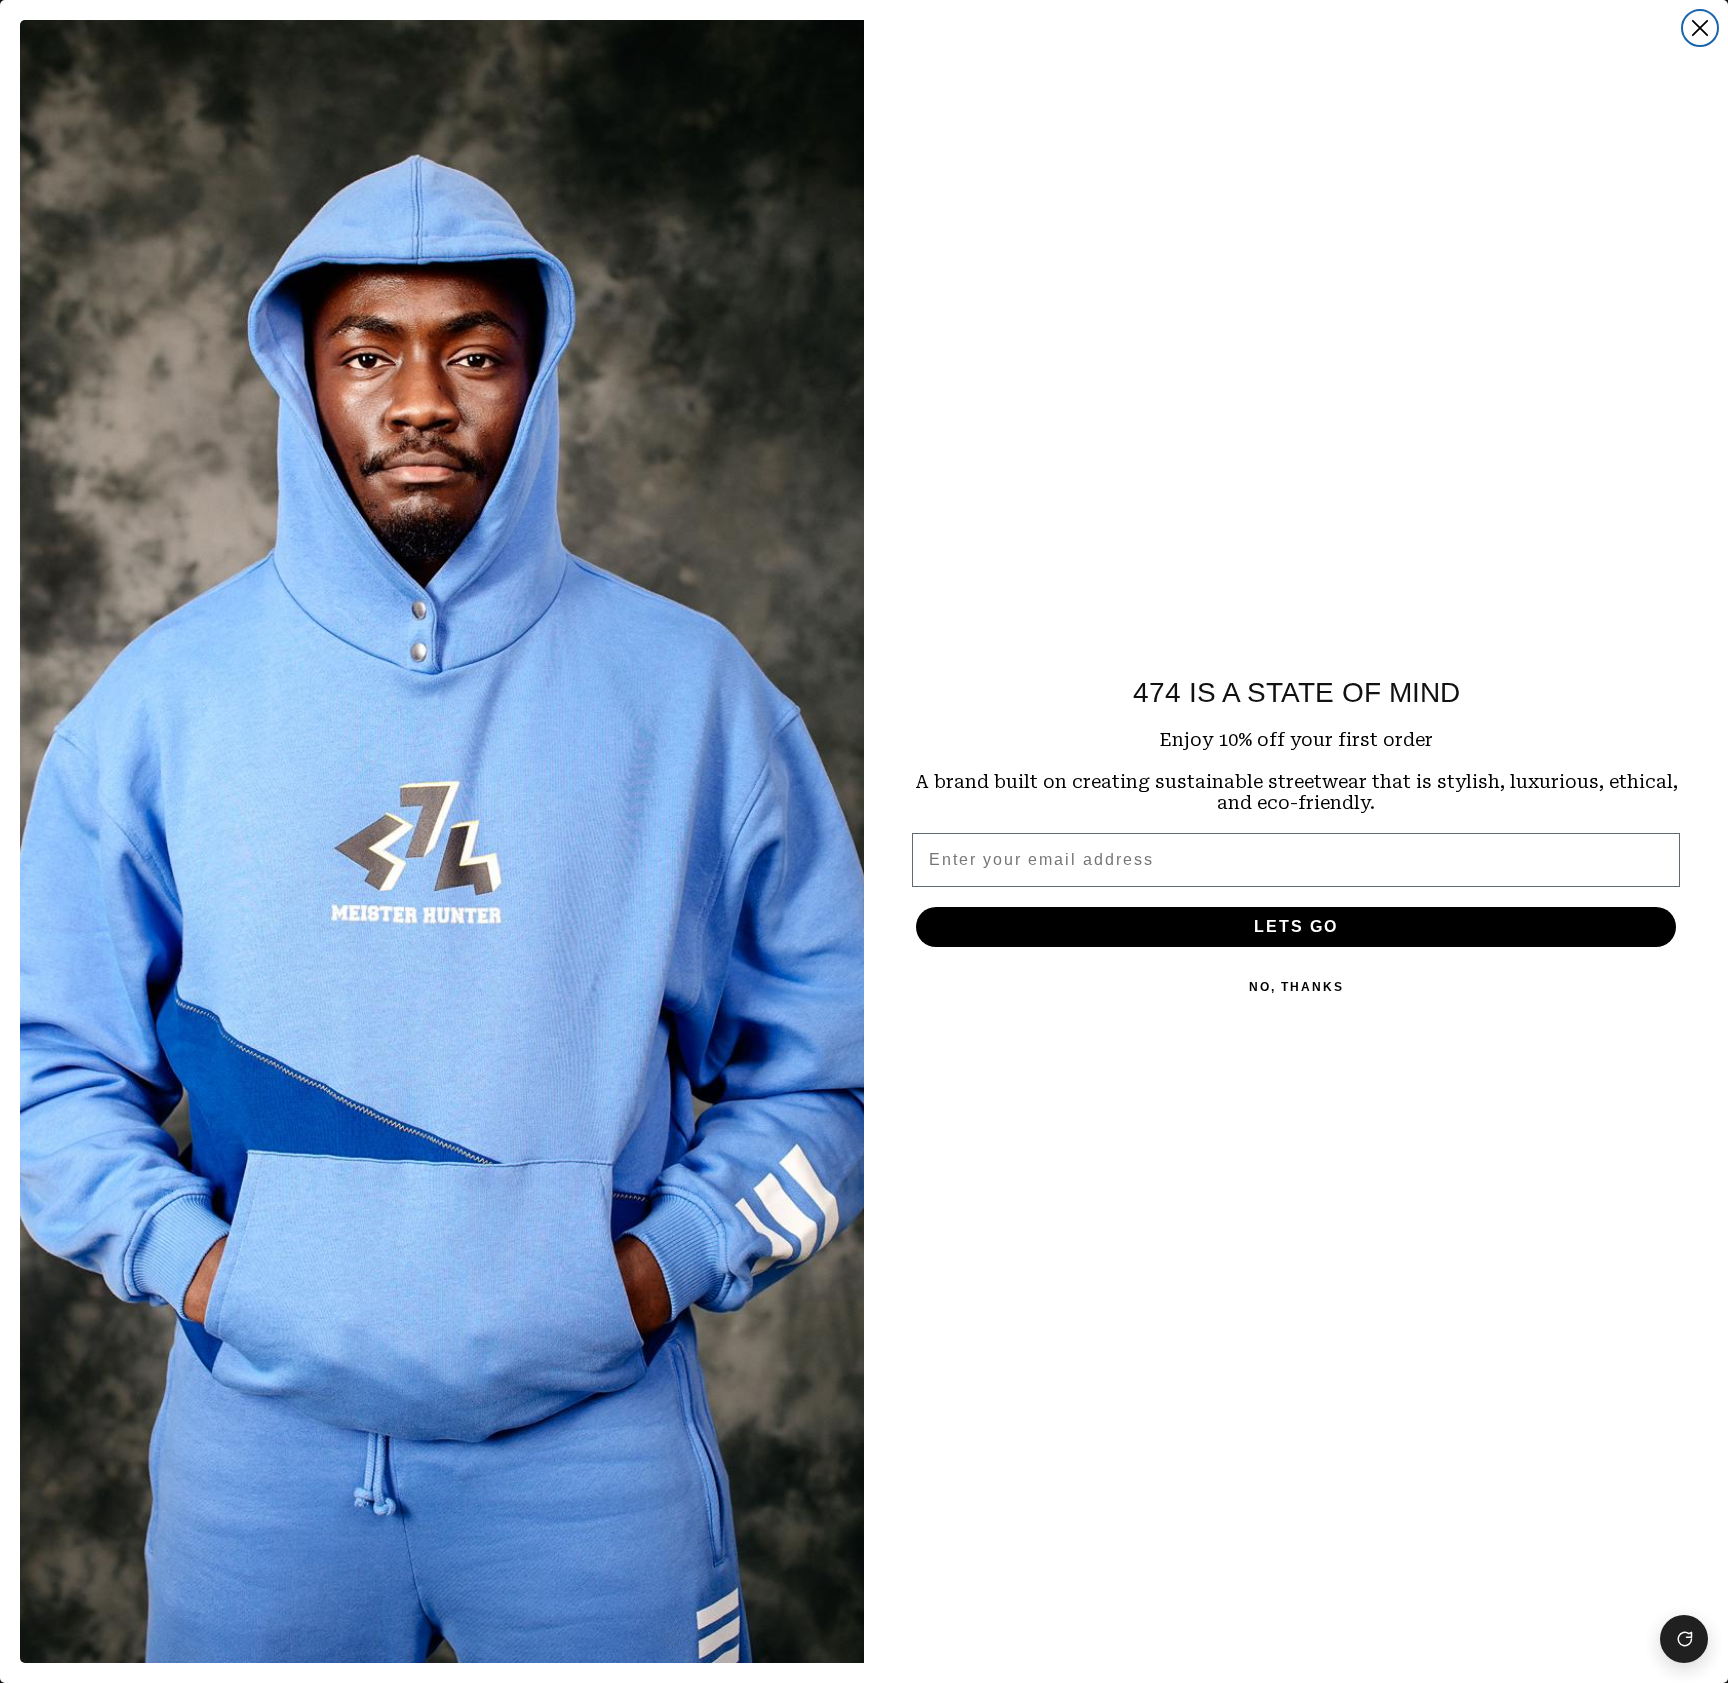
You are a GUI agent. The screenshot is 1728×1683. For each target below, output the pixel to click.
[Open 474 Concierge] (1684, 1639)
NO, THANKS (1296, 987)
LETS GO (1296, 926)
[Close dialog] (1700, 28)
